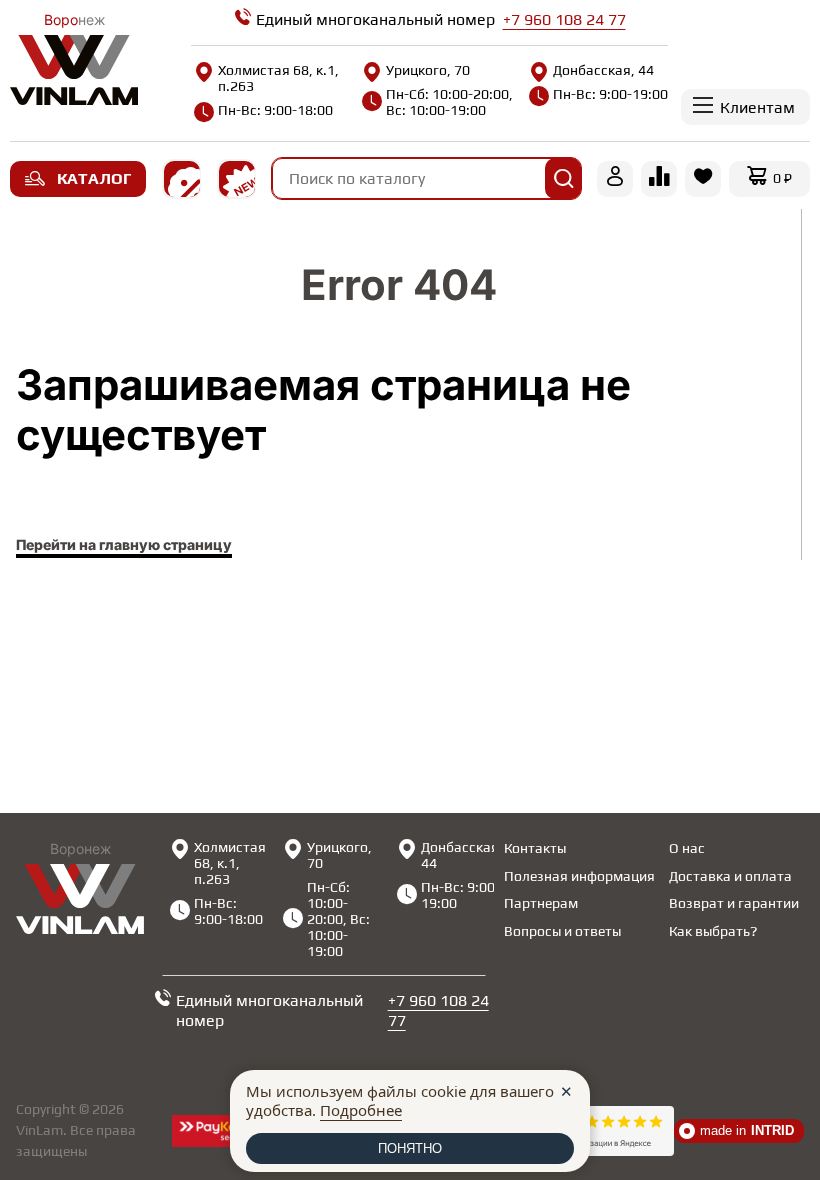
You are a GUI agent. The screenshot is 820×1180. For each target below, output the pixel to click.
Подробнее (361, 1110)
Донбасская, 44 (603, 70)
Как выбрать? (713, 931)
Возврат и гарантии (734, 903)
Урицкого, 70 (428, 70)
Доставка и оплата (730, 876)
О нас (687, 848)
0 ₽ (782, 178)
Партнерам (541, 903)
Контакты (535, 848)
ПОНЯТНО (410, 1148)
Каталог (94, 178)
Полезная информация (579, 876)
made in (747, 1130)
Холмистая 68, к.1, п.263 (278, 78)
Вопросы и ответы (562, 931)
